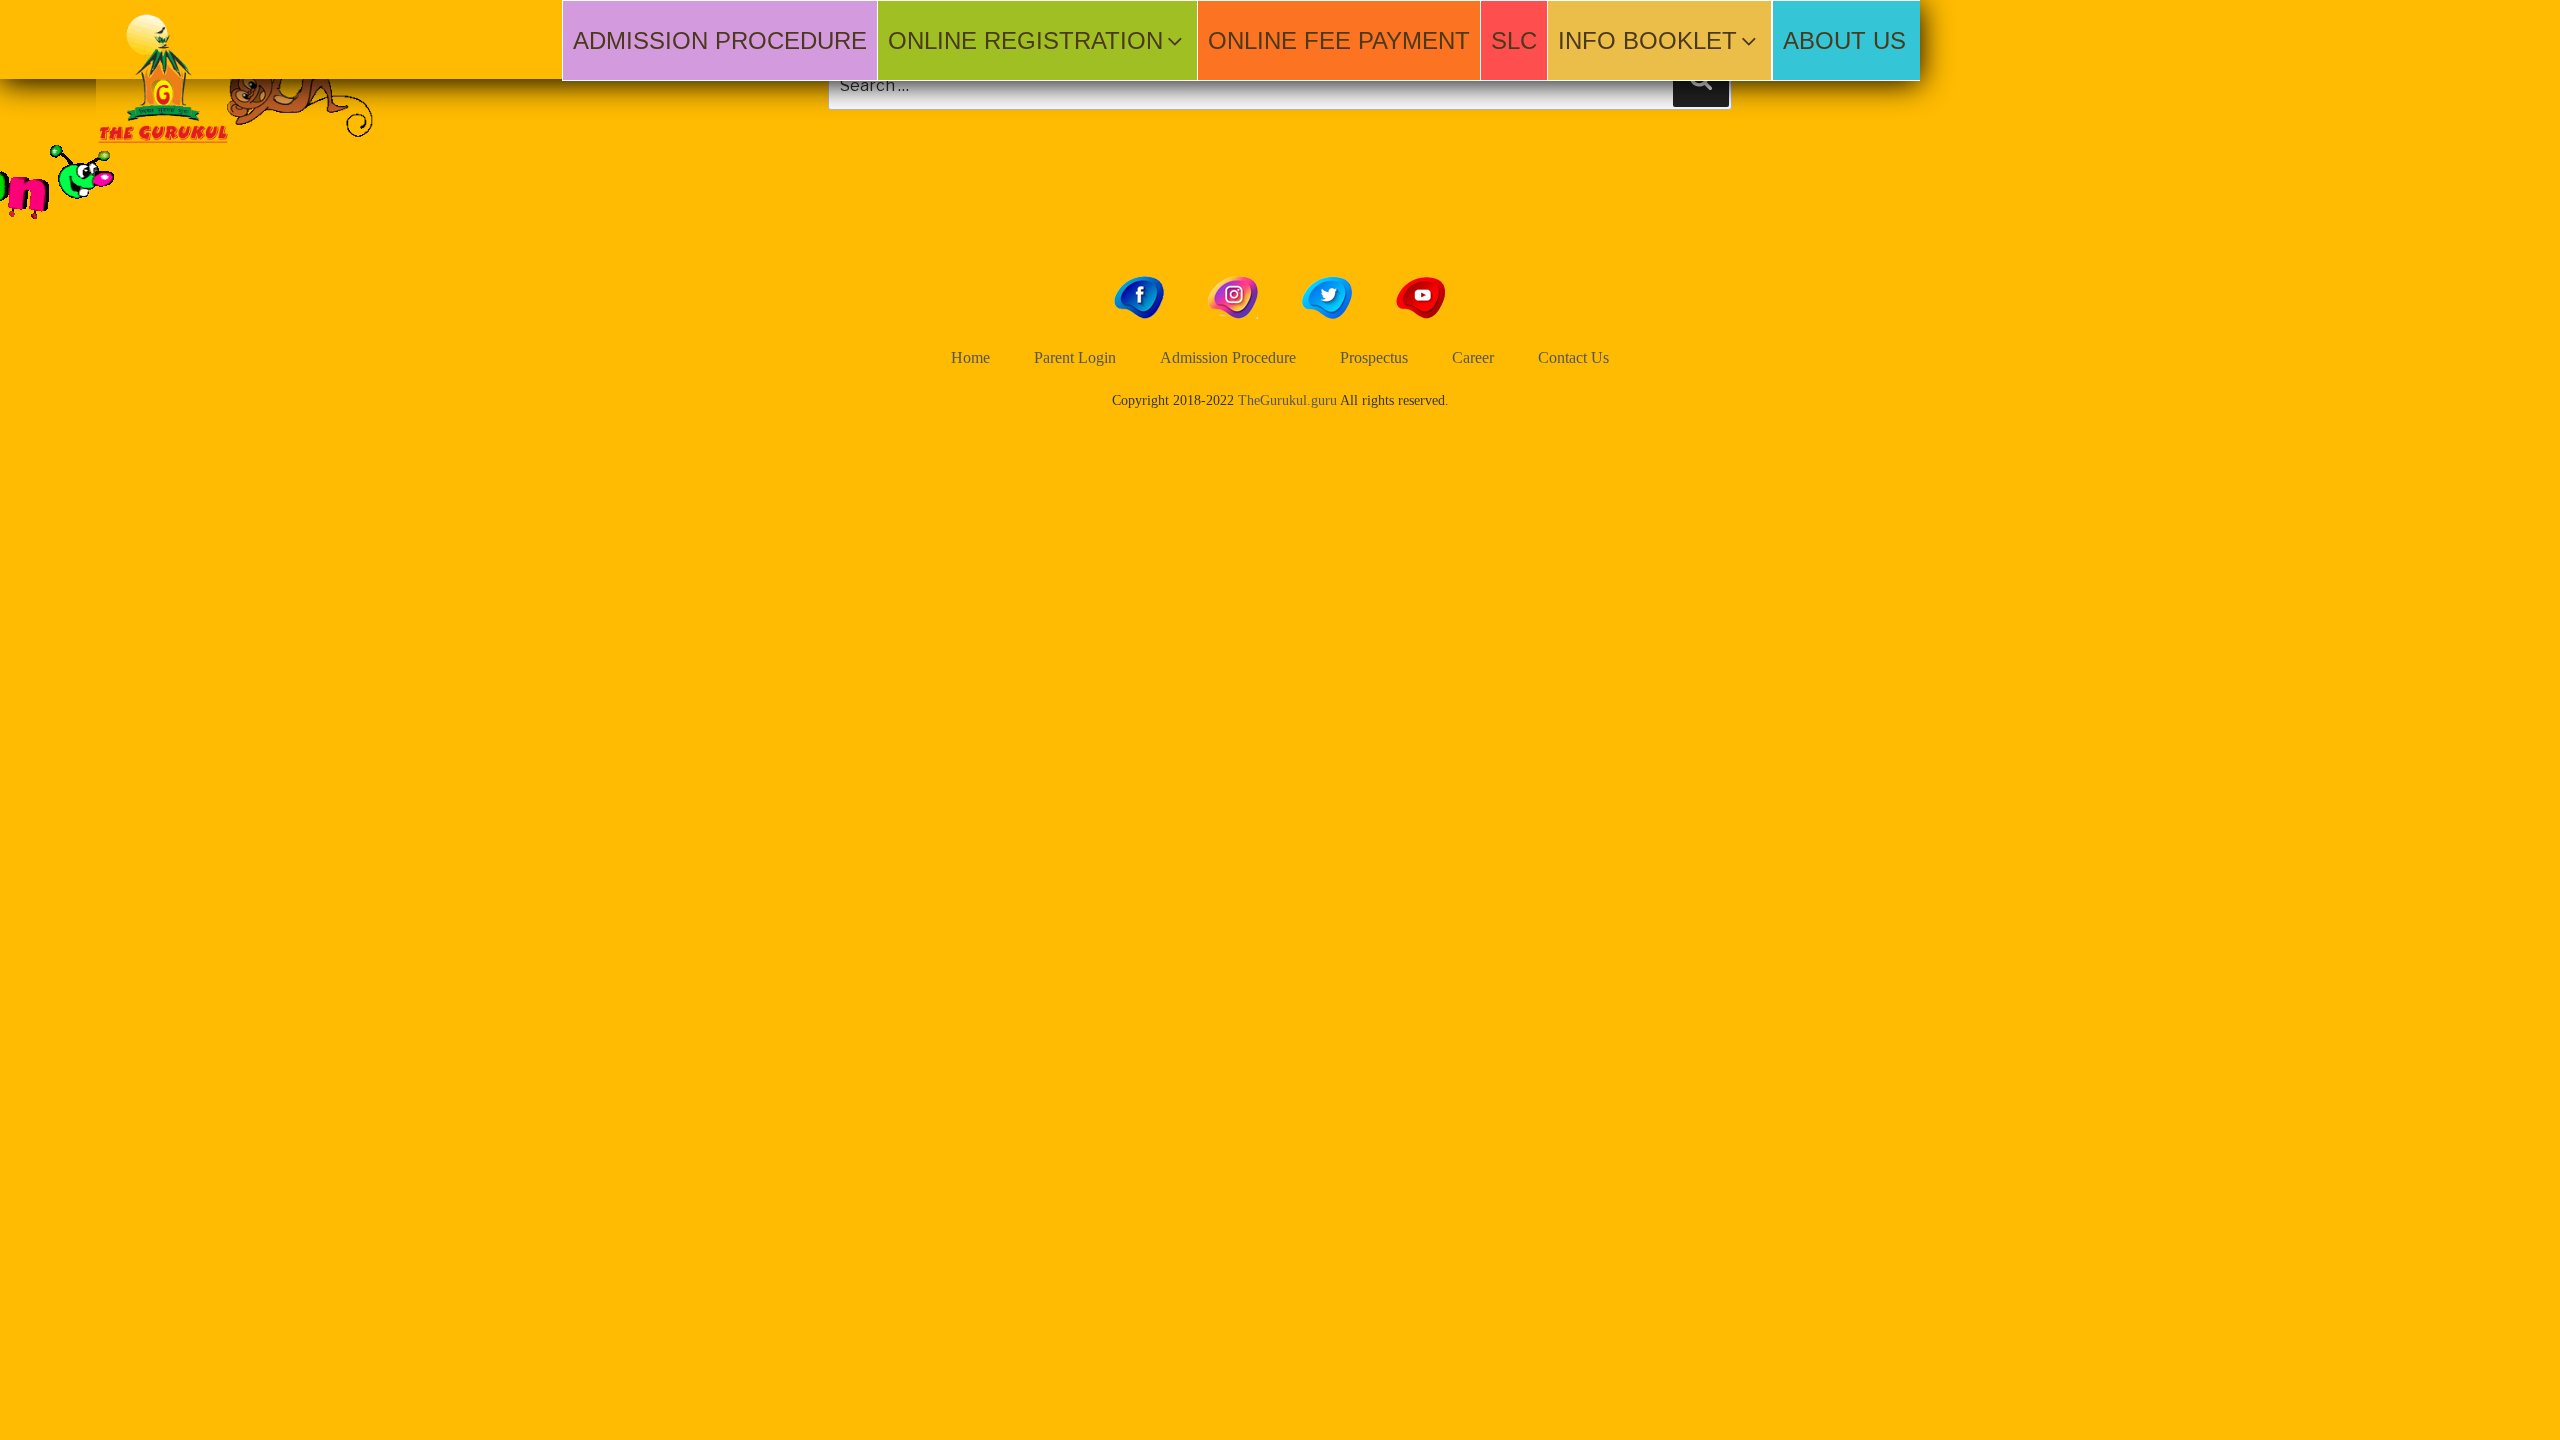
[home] (163, 97)
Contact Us (1573, 357)
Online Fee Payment (1339, 40)
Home (970, 357)
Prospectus (1374, 357)
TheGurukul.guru (1287, 400)
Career (1473, 357)
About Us (1844, 40)
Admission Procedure (720, 40)
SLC (1514, 40)
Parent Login (1075, 357)
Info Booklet (1647, 40)
